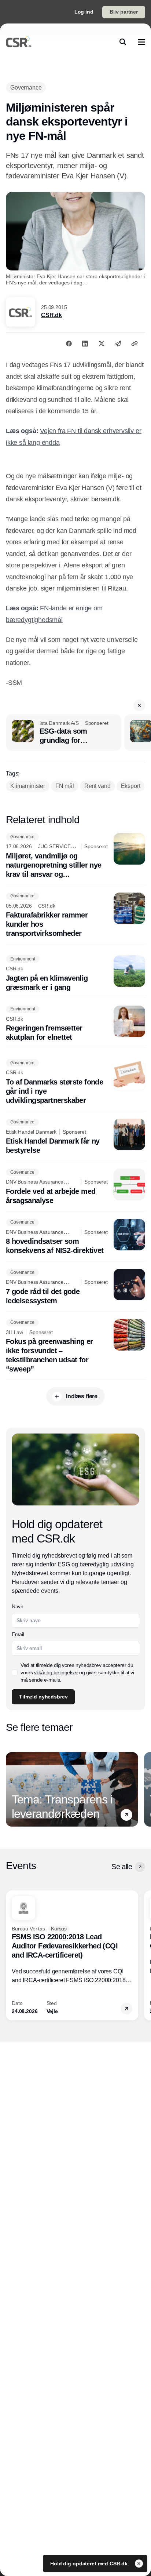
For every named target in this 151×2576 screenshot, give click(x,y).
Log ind (84, 12)
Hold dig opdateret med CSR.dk (90, 2564)
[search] (123, 42)
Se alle (122, 1867)
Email (18, 1634)
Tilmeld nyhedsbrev (43, 1697)
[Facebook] (69, 344)
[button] (139, 705)
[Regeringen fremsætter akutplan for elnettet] (75, 1024)
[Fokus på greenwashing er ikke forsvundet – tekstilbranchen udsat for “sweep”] (75, 1347)
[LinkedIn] (85, 344)
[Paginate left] (12, 1790)
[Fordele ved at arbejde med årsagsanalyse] (75, 1187)
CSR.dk (51, 315)
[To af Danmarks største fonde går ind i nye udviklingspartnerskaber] (75, 1082)
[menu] (141, 42)
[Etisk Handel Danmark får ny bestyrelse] (75, 1137)
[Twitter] (102, 344)
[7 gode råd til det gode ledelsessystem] (75, 1287)
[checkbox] (15, 1672)
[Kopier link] (135, 344)
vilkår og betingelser (56, 1672)
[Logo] (19, 42)
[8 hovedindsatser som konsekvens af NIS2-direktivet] (75, 1237)
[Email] (118, 344)
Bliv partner (124, 12)
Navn (18, 1606)
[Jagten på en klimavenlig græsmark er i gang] (75, 974)
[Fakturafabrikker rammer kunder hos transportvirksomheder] (75, 915)
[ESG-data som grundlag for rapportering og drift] (64, 733)
